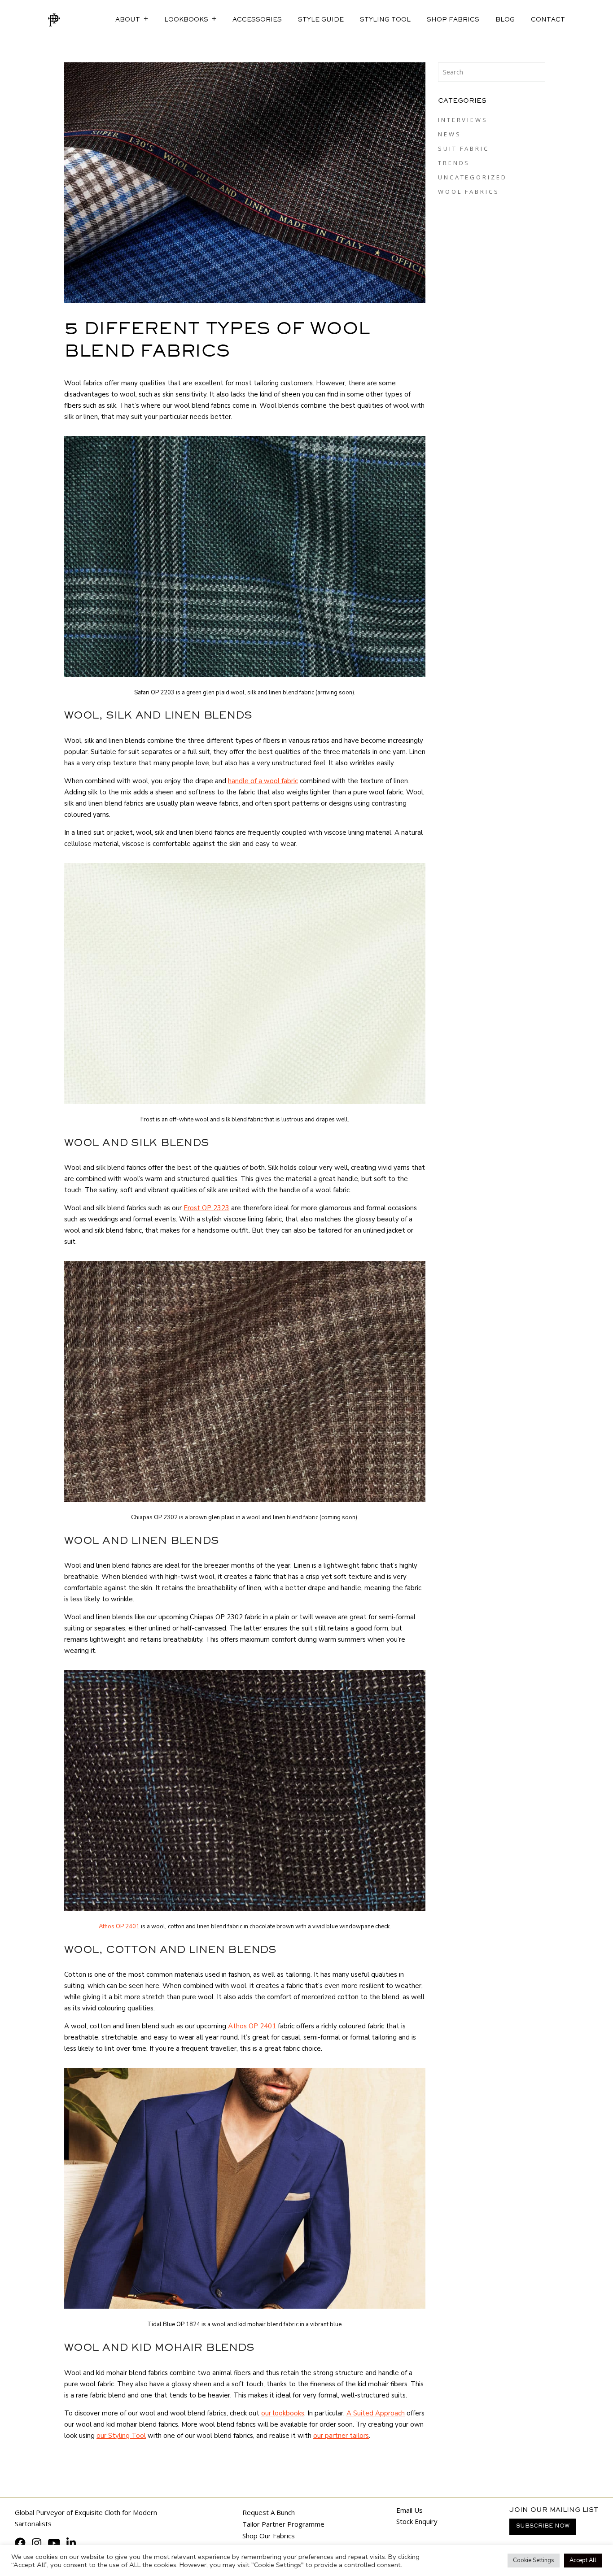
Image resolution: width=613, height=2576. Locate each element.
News (450, 134)
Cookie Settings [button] (534, 2560)
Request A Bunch (269, 2512)
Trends (454, 163)
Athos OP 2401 (119, 1927)
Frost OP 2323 (206, 1208)
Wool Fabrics (469, 192)
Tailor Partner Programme (283, 2524)
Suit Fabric (464, 148)
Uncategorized (473, 177)
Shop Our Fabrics (269, 2536)
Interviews (463, 120)
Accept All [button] (583, 2560)
